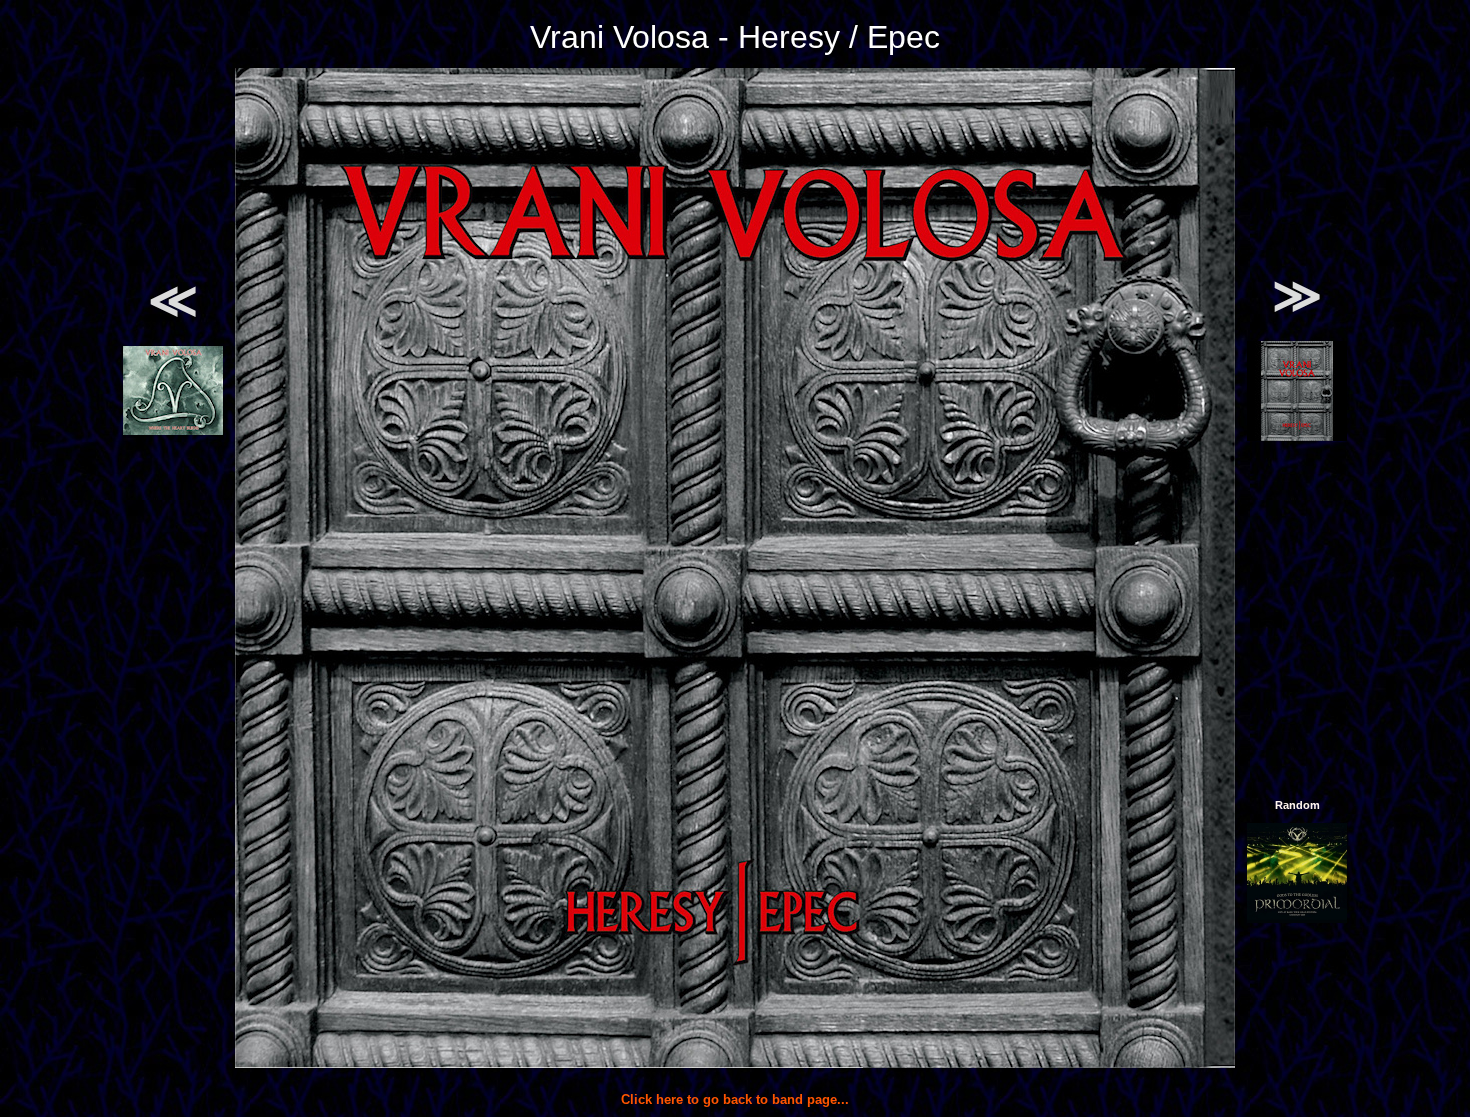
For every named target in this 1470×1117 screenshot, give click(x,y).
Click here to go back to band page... (735, 1099)
